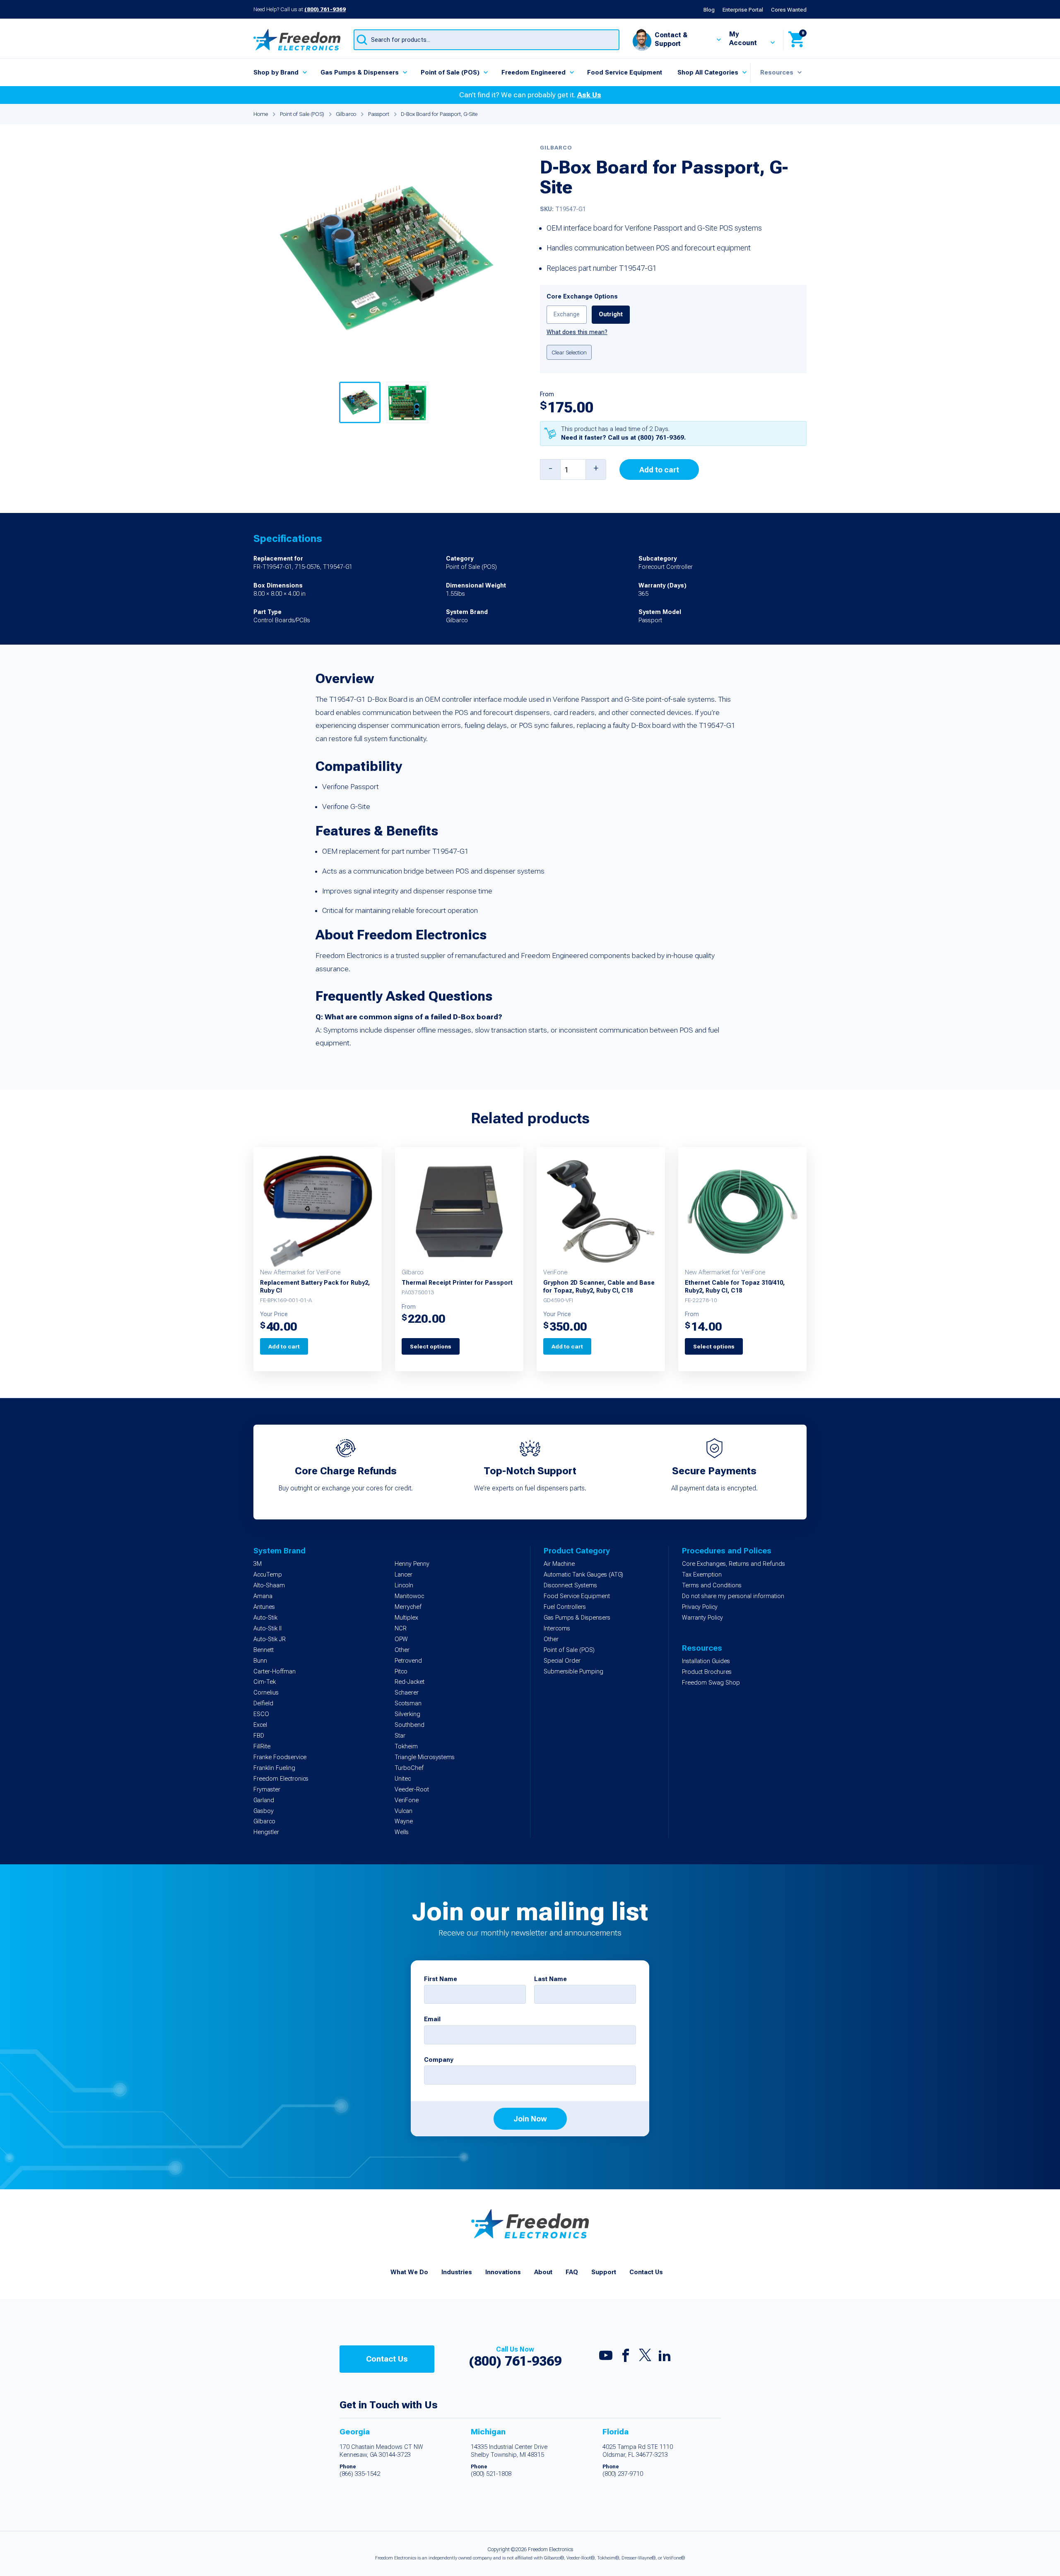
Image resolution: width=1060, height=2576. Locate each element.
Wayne (404, 1821)
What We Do (409, 2272)
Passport (379, 114)
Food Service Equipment (625, 72)
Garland (264, 1800)
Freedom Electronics (281, 1779)
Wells (402, 1832)
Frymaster (267, 1790)
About (543, 2272)
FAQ (572, 2272)
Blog (709, 10)
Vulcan (404, 1811)
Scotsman (408, 1703)
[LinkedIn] (665, 2357)
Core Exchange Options (582, 297)
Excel (260, 1725)
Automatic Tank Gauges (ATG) (583, 1575)
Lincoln (404, 1585)
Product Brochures (707, 1672)
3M (258, 1564)
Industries (457, 2272)
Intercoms (557, 1629)
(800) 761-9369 (325, 9)
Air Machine (559, 1564)
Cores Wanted (789, 10)
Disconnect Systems (570, 1585)
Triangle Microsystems (425, 1757)
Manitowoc (409, 1596)
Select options (431, 1346)
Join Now (530, 2119)
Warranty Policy (702, 1618)
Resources (777, 72)
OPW (401, 1639)
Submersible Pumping (573, 1672)
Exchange (567, 314)
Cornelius (266, 1693)
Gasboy (264, 1811)
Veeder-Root (412, 1790)
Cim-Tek (265, 1682)
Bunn (260, 1661)
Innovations (503, 2272)
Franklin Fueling (274, 1768)
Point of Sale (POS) (450, 72)
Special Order (562, 1661)
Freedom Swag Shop (711, 1683)
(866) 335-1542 (360, 2474)
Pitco (401, 1672)
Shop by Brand (276, 72)
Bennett (264, 1650)
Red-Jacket (410, 1682)
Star (400, 1736)
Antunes (264, 1607)
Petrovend (408, 1661)
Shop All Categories (708, 72)
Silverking (407, 1714)
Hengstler (266, 1832)
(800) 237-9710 (623, 2474)
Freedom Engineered (534, 72)
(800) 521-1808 (491, 2474)
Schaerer (407, 1693)
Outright (611, 314)
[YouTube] (606, 2357)
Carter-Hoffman (275, 1672)
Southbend (410, 1725)
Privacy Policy (700, 1607)
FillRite (262, 1747)
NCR (401, 1629)
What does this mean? (577, 332)
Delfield (263, 1703)
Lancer (404, 1575)
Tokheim (406, 1747)
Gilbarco (346, 114)
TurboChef (409, 1768)
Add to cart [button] (284, 1346)
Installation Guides (706, 1661)
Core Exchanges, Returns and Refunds (734, 1564)
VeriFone (407, 1800)
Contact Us (646, 2272)
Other (402, 1650)
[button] (360, 402)
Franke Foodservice (280, 1757)
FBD (259, 1736)
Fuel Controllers (565, 1607)
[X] (645, 2357)
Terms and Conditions (712, 1585)
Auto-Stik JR (270, 1639)
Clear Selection (569, 352)
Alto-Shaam (269, 1585)
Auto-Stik (265, 1618)
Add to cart (659, 470)
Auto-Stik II (267, 1629)
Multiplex (406, 1618)
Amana (263, 1596)
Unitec (403, 1779)
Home (261, 114)
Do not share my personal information (733, 1596)
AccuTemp (268, 1575)
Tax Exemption (702, 1575)
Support (604, 2272)
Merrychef (408, 1607)
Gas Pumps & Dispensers (360, 72)
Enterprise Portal (743, 10)
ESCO (261, 1714)
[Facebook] (626, 2357)
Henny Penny (412, 1564)
